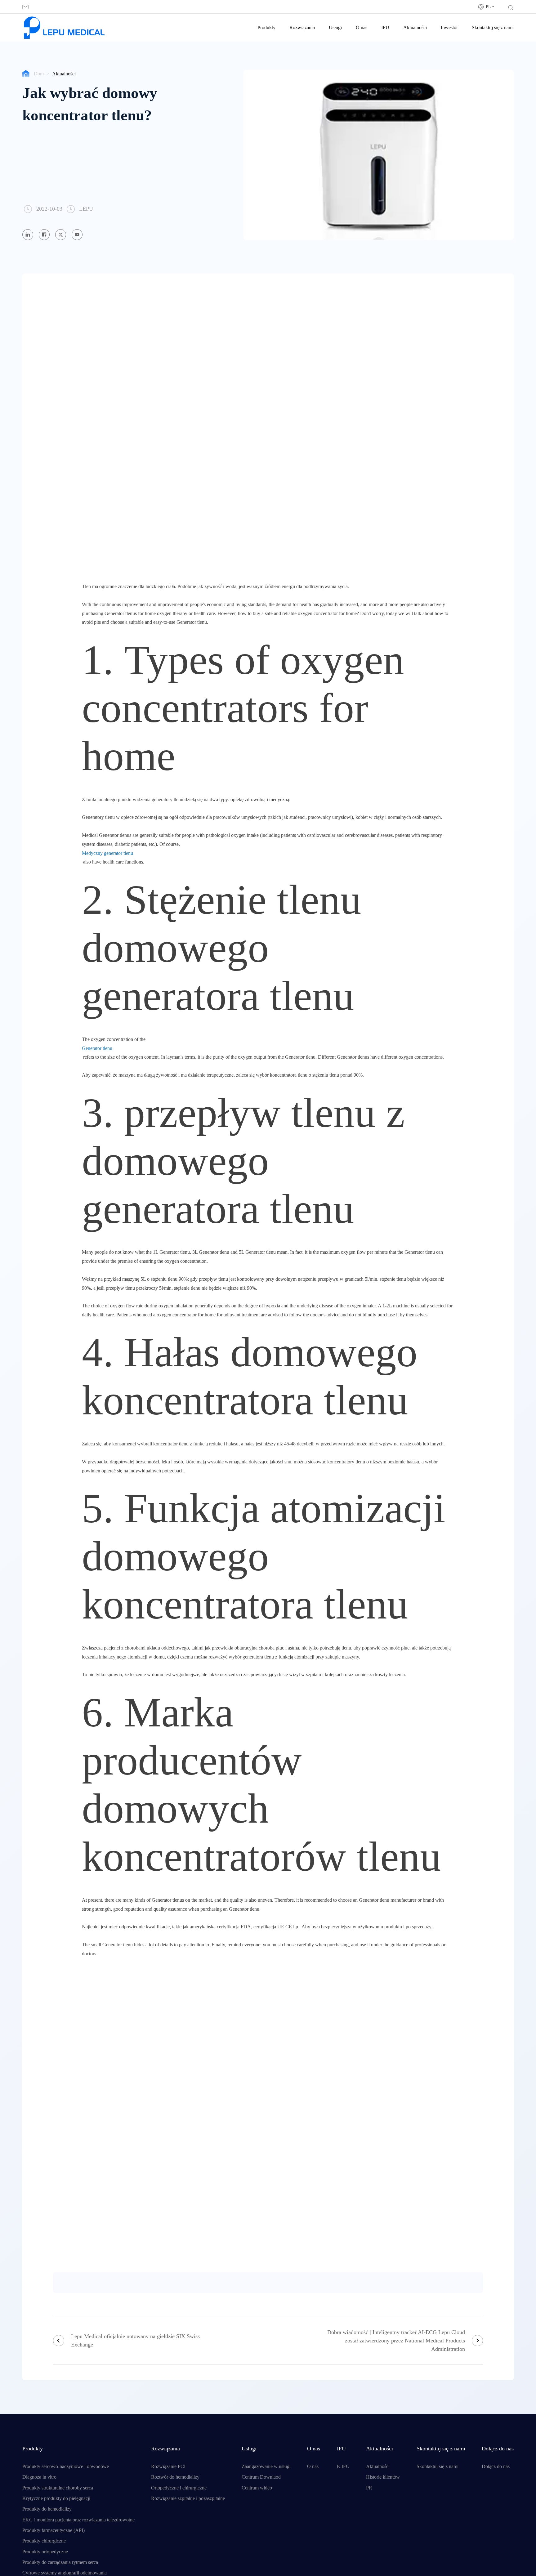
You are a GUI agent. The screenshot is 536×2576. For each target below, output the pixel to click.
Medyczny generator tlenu (107, 853)
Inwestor (449, 28)
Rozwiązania (302, 28)
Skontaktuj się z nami (493, 28)
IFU (385, 28)
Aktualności (415, 28)
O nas (362, 28)
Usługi (335, 28)
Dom (39, 74)
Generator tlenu (97, 1048)
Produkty (266, 28)
